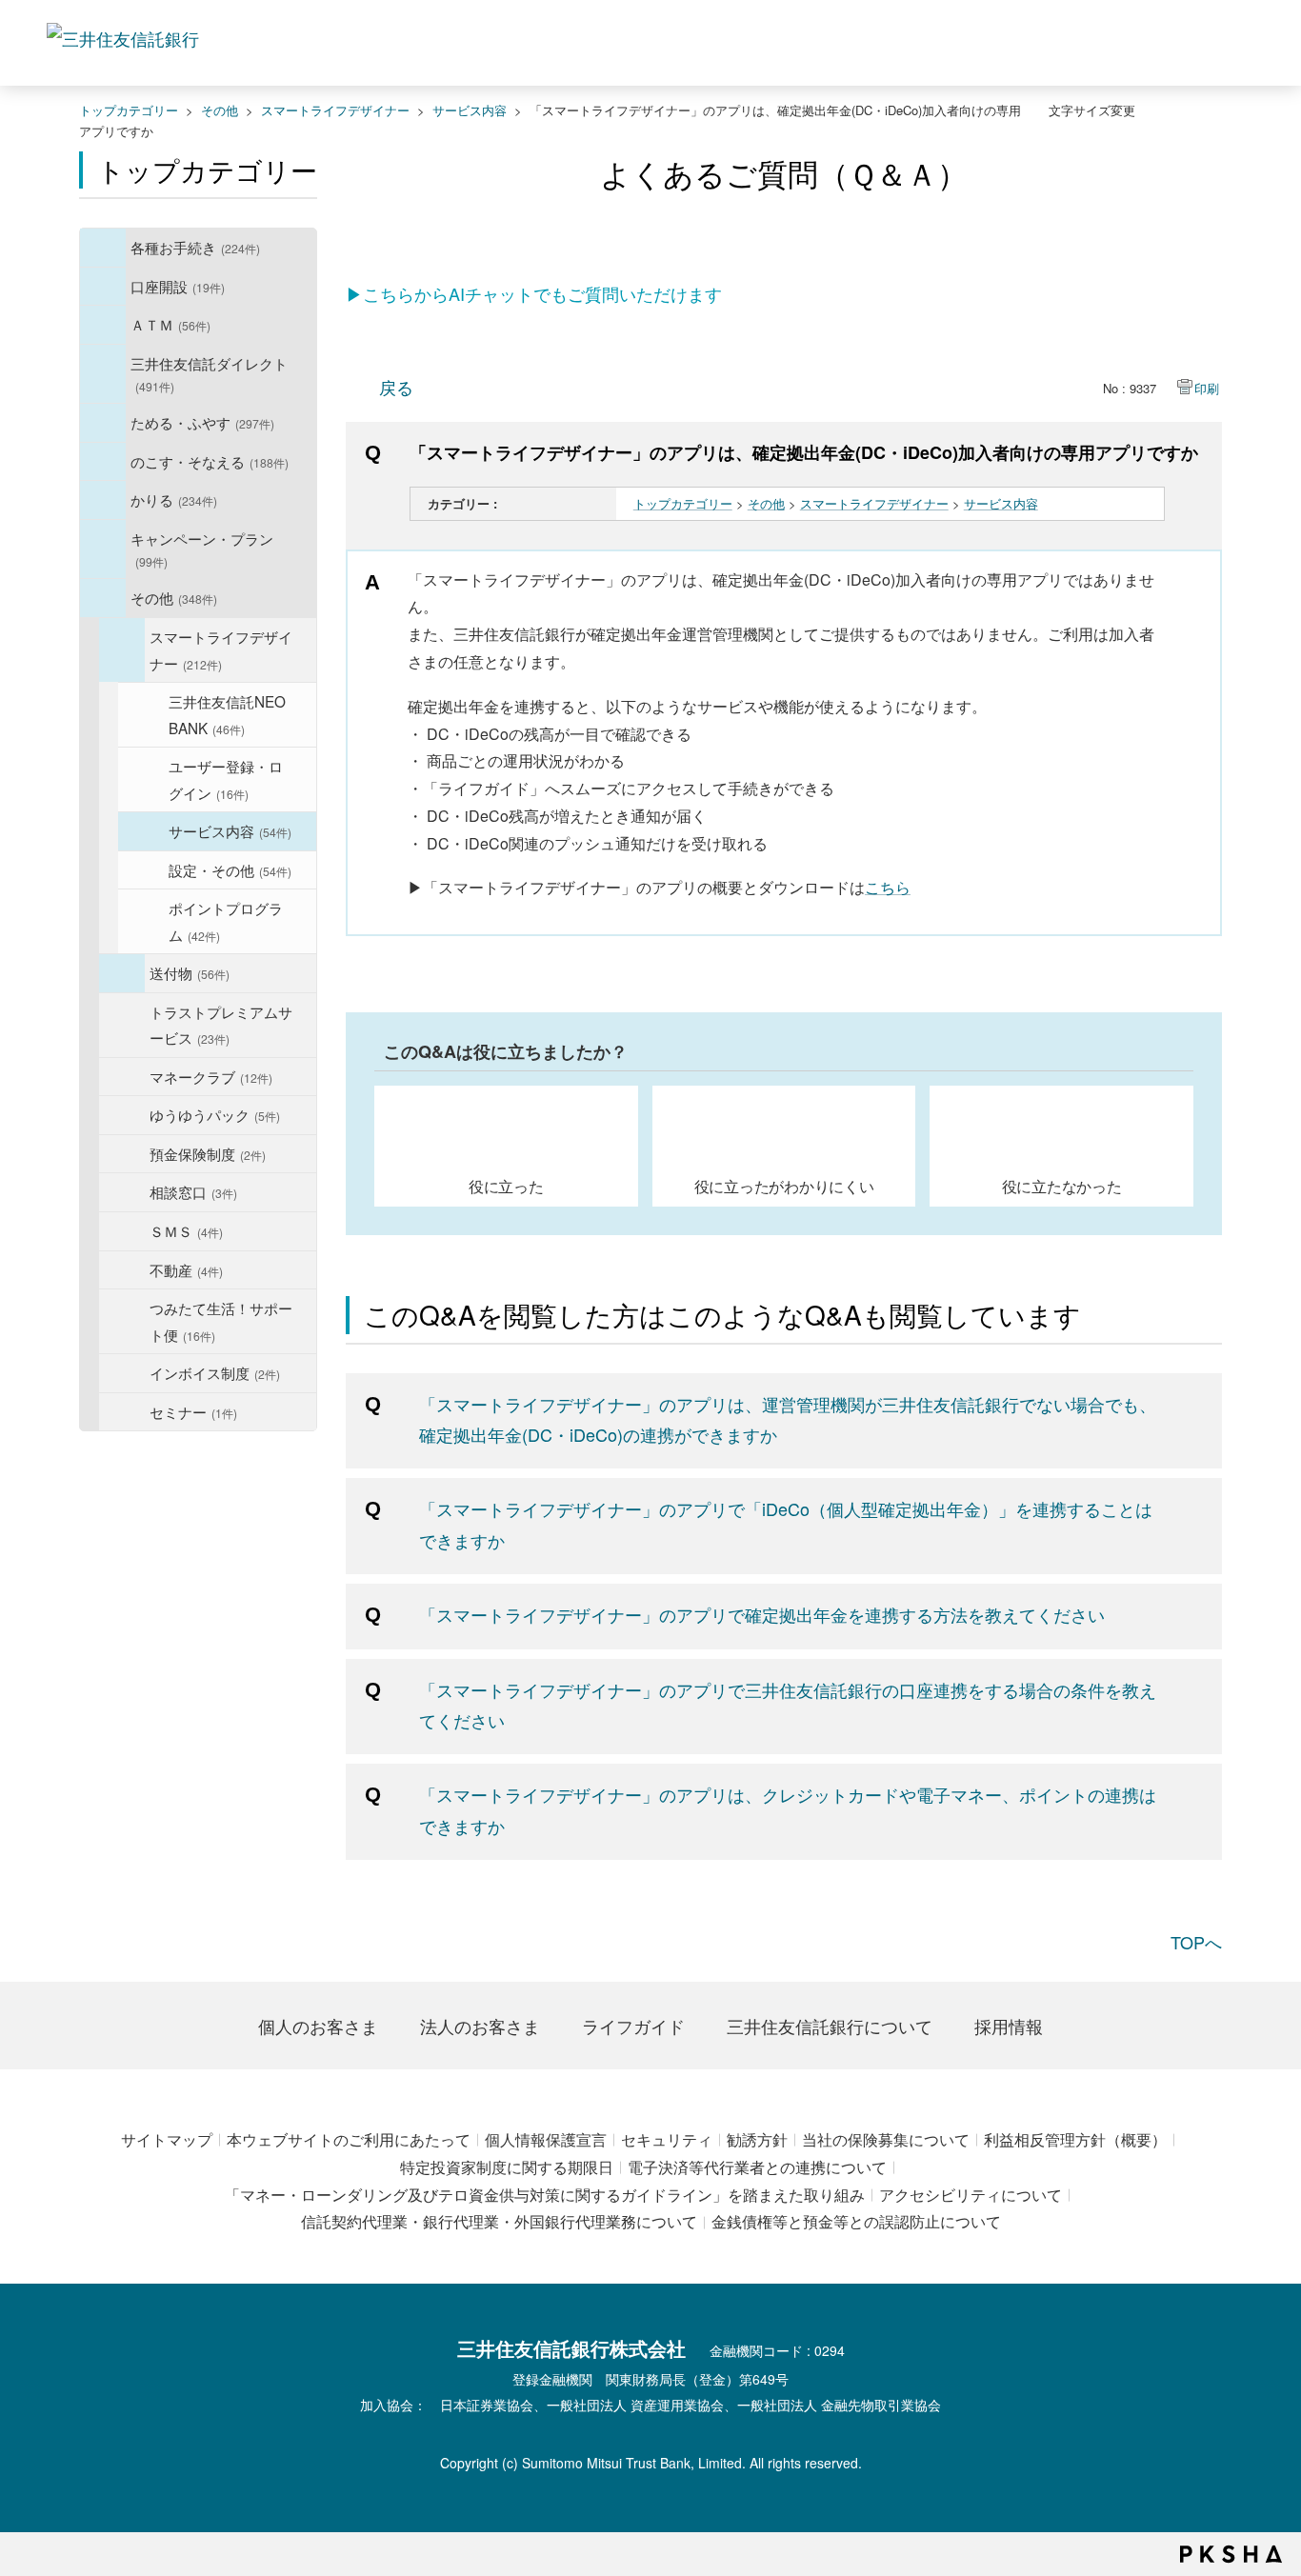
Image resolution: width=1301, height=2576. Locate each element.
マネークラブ (211, 1076)
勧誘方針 (757, 2139)
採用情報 (1009, 2026)
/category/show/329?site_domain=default (103, 462)
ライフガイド (633, 2026)
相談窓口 (193, 1191)
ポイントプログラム (226, 921)
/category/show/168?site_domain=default (103, 325)
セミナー (193, 1411)
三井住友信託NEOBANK (227, 714)
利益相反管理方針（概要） (1075, 2139)
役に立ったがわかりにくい (784, 1186)
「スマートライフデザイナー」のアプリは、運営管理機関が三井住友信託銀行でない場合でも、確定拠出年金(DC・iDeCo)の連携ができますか (788, 1419)
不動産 (186, 1269)
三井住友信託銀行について (830, 2026)
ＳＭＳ (186, 1230)
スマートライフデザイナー (335, 110)
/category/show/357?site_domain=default (122, 650)
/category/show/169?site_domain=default (103, 500)
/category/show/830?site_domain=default (141, 715)
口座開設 (178, 286)
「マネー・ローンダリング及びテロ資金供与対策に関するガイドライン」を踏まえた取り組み (545, 2195)
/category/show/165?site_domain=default (103, 549)
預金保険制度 (208, 1153)
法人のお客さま (480, 2026)
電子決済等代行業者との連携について (757, 2167)
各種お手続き (195, 247)
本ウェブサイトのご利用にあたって (349, 2139)
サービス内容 (470, 110)
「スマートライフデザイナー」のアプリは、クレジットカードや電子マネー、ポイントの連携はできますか (788, 1809)
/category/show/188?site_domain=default (122, 973)
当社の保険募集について (886, 2139)
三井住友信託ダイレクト (209, 374)
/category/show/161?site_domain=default (103, 287)
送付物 (190, 972)
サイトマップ (167, 2139)
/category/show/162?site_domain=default (103, 374)
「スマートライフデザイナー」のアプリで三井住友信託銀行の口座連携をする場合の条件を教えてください (788, 1705)
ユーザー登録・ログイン (226, 779)
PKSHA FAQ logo (1231, 2554)
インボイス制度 (215, 1372)
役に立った (506, 1186)
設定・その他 (230, 869)
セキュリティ (667, 2139)
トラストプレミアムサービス (221, 1025)
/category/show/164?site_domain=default (103, 598)
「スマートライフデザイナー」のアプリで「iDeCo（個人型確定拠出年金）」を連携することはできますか (786, 1524)
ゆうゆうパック (215, 1114)
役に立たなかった (1062, 1186)
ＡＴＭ (170, 324)
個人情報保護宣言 (546, 2139)
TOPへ (1196, 1942)
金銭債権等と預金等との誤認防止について (856, 2221)
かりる (174, 499)
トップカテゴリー (129, 110)
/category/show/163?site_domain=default (103, 423)
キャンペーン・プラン (202, 549)
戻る (396, 387)
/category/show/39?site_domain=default (103, 248)
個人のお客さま (318, 2026)
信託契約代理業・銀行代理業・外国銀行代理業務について (499, 2221)
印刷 (1207, 388)
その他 (220, 110)
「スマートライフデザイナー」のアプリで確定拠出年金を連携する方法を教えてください (762, 1614)
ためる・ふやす (202, 422)
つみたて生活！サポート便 (221, 1321)
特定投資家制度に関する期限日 (507, 2167)
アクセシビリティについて (971, 2195)
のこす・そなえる (210, 461)
